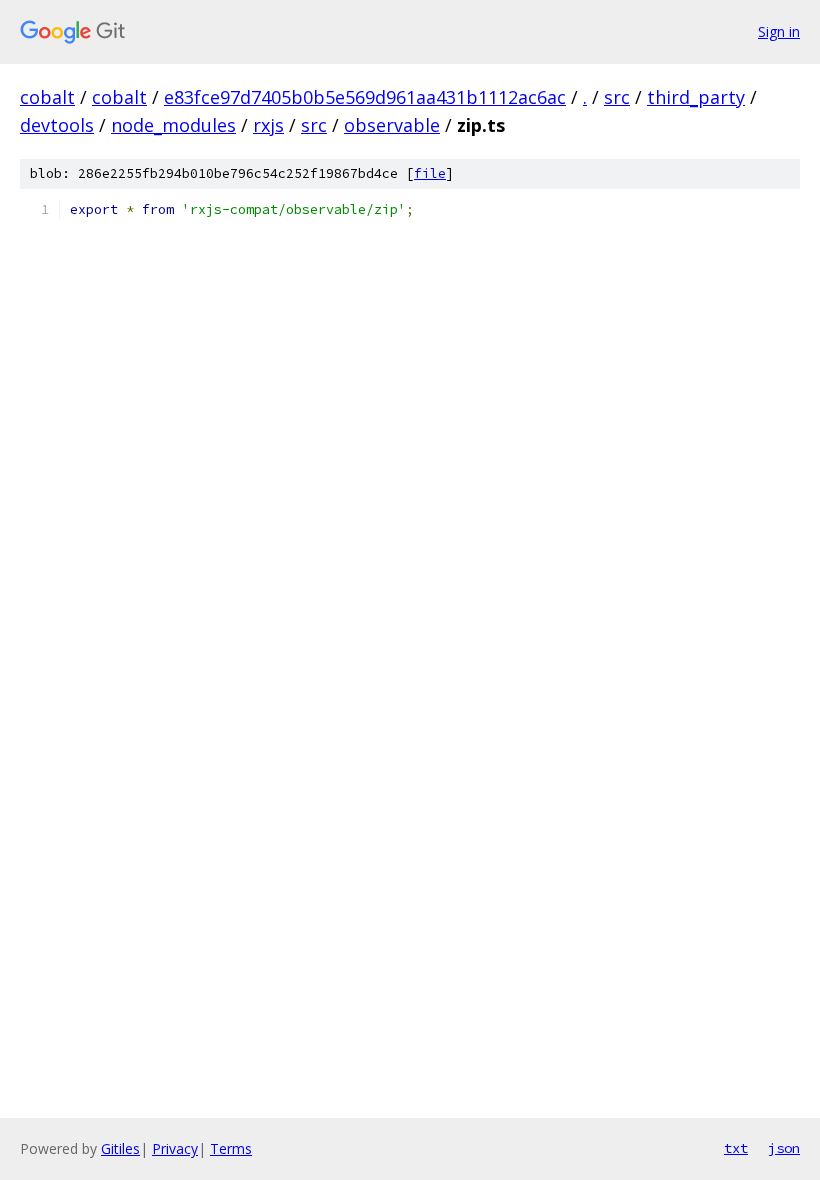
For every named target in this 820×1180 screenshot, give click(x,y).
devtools (57, 125)
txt (736, 1148)
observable (392, 125)
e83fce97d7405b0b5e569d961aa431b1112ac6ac (365, 97)
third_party (696, 97)
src (617, 97)
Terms (231, 1148)
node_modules (173, 125)
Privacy (175, 1148)
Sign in (779, 31)
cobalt (47, 97)
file (430, 173)
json (784, 1148)
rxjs (268, 125)
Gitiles (120, 1148)
